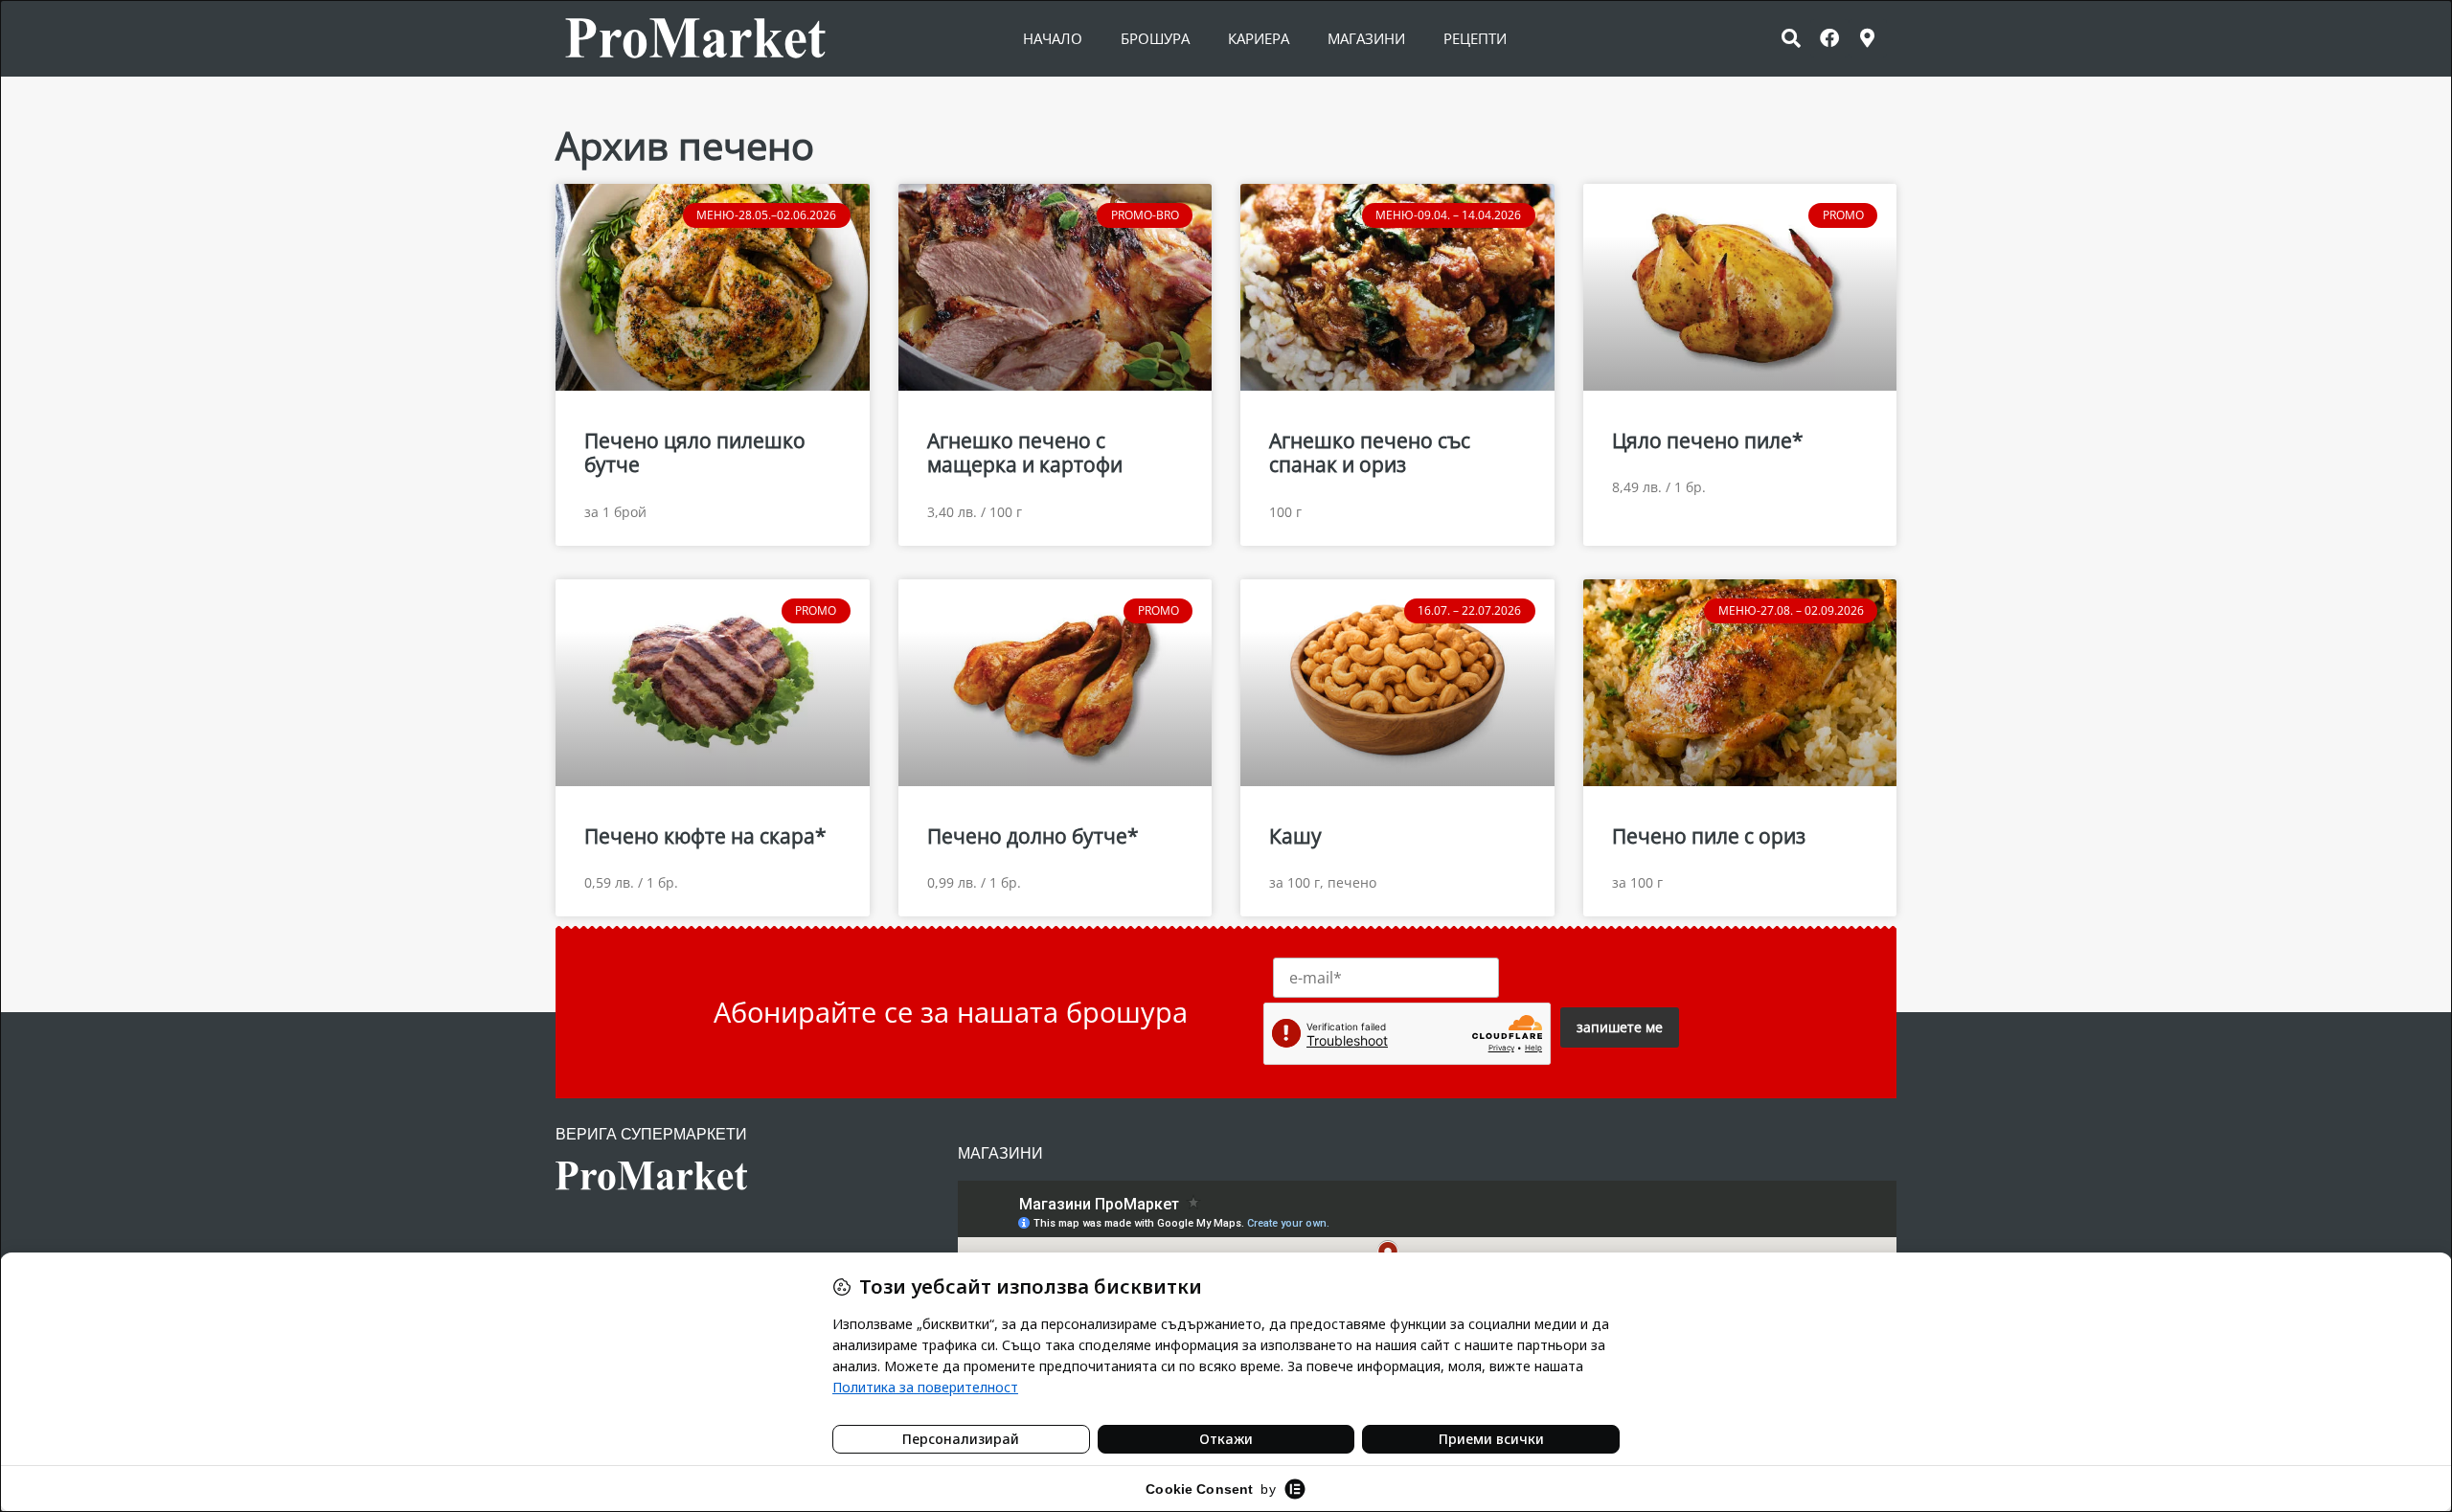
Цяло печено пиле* (1708, 440)
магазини (1366, 38)
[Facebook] (1829, 38)
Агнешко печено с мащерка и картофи (1025, 452)
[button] (1791, 38)
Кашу (1295, 836)
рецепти (1475, 38)
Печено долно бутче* (1033, 836)
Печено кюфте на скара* (705, 836)
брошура (1155, 38)
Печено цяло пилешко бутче (695, 452)
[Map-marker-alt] (1868, 38)
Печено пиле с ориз (1709, 836)
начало (1053, 38)
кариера (1259, 38)
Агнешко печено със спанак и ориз (1370, 452)
